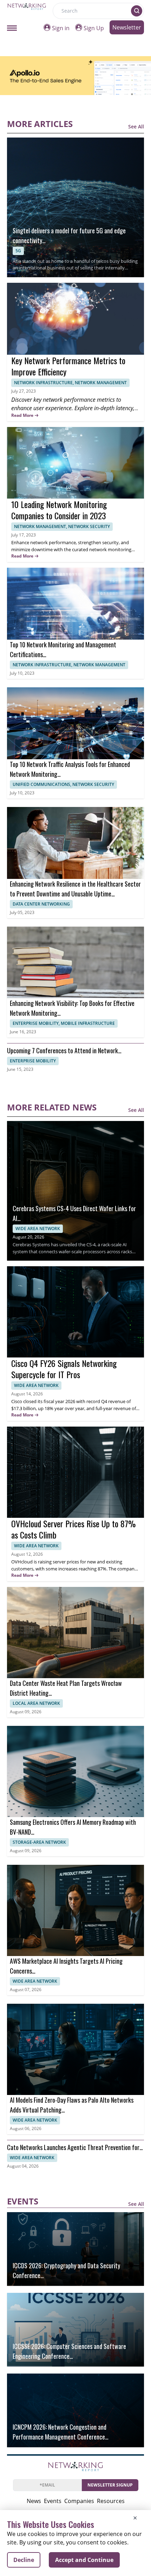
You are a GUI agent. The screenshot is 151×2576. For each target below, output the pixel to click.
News (34, 2501)
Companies (79, 2501)
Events (53, 2501)
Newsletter (127, 27)
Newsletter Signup (110, 2485)
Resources (111, 2501)
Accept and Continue (84, 2560)
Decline (24, 2560)
